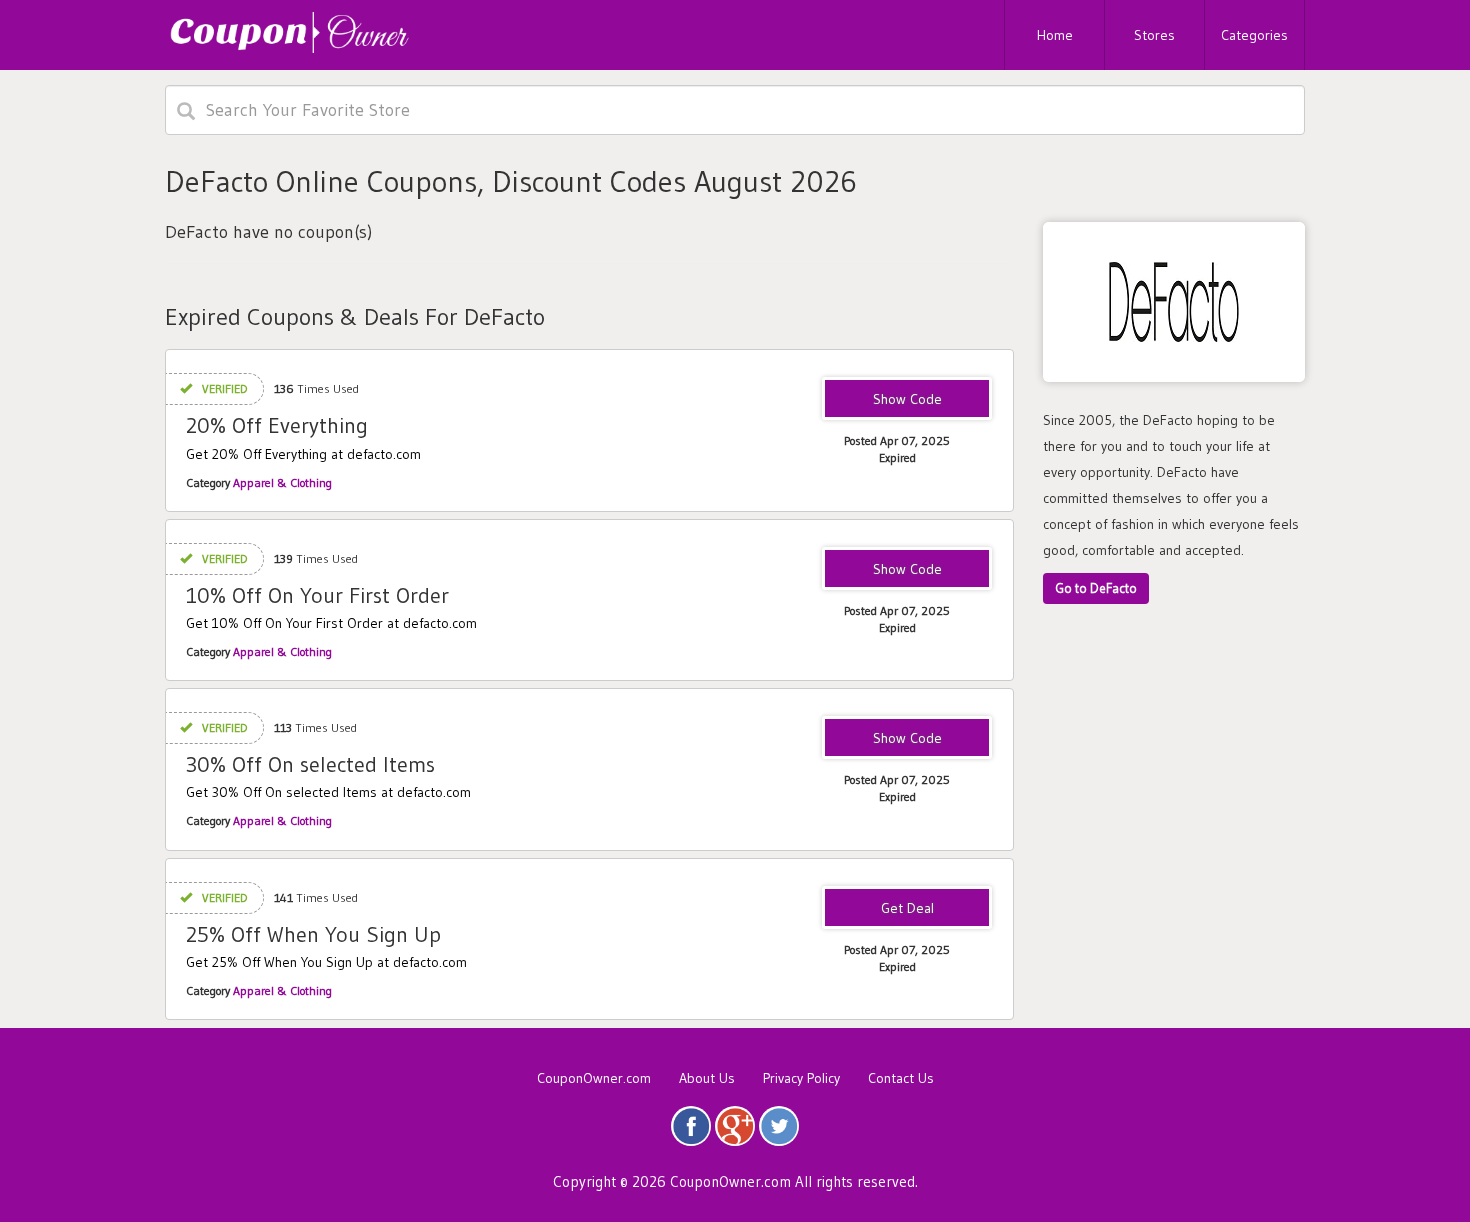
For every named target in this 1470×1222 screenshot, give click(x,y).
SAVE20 (907, 400)
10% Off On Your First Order (317, 595)
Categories (1254, 35)
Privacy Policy (801, 1078)
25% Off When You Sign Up (313, 934)
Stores (1154, 35)
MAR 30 (907, 739)
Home (1055, 35)
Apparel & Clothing (282, 482)
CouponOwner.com (594, 1078)
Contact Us (901, 1078)
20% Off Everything (277, 425)
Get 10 (907, 570)
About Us (707, 1078)
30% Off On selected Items (310, 764)
